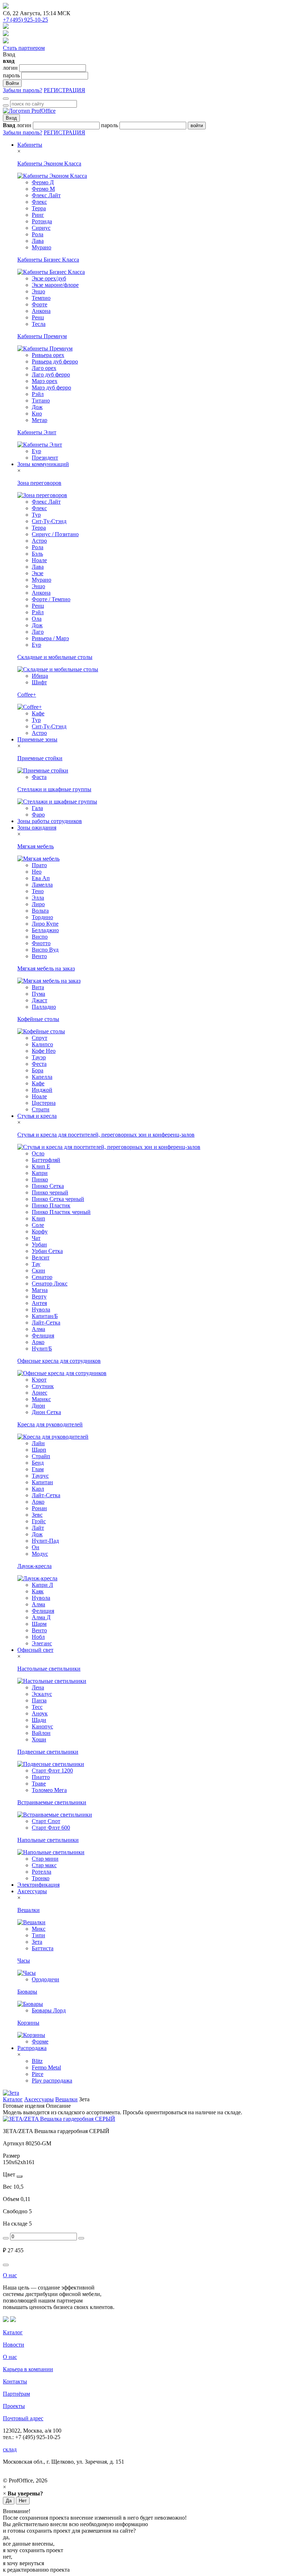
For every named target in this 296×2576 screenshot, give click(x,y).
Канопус (42, 1726)
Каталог (13, 2099)
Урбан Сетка (47, 1251)
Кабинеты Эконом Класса (49, 163)
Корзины (28, 2023)
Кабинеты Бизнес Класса (48, 260)
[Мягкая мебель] (38, 859)
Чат (36, 1238)
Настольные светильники (49, 1669)
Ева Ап (41, 878)
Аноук (40, 1713)
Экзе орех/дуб (49, 278)
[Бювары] (30, 2004)
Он (36, 1547)
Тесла (39, 324)
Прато (39, 865)
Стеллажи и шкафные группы (54, 789)
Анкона (41, 311)
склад (10, 2449)
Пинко (40, 1179)
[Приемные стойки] (43, 770)
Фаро (38, 815)
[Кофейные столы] (41, 1031)
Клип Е (41, 1166)
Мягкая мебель (36, 846)
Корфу (40, 1231)
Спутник (43, 1386)
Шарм (39, 1624)
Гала (37, 808)
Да (9, 2501)
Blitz (37, 2061)
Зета (37, 1942)
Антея (39, 1303)
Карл (38, 1489)
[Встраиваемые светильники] (55, 1815)
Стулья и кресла (37, 1116)
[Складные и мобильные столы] (58, 669)
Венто (39, 956)
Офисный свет (35, 1650)
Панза (39, 1700)
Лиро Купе (45, 924)
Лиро (38, 904)
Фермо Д (43, 182)
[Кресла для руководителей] (53, 1437)
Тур (36, 515)
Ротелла (42, 1872)
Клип (38, 1218)
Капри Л (42, 1585)
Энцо (38, 291)
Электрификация (38, 1885)
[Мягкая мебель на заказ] (49, 981)
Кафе (38, 713)
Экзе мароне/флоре (55, 285)
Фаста (39, 777)
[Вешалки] (31, 1922)
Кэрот (39, 1380)
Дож (37, 407)
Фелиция (43, 1336)
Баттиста (43, 1948)
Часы (24, 1961)
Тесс (37, 1707)
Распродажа (32, 2048)
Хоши (39, 1739)
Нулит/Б (42, 1349)
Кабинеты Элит (37, 432)
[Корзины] (31, 2035)
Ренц (38, 317)
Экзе (38, 573)
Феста (39, 1064)
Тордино (42, 917)
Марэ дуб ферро (51, 387)
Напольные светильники (48, 1840)
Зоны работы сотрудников (50, 821)
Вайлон (41, 1733)
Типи (38, 1935)
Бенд (38, 1463)
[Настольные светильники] (52, 1681)
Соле (38, 1225)
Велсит (41, 1257)
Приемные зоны (37, 739)
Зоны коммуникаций (43, 464)
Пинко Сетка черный (58, 1199)
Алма (38, 1329)
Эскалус (42, 1694)
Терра (39, 208)
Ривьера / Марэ (50, 638)
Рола (38, 234)
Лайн (38, 1443)
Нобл (38, 1637)
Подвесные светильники (48, 1752)
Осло (38, 1153)
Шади (39, 1720)
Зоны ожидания (37, 828)
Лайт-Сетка (46, 1323)
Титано (41, 400)
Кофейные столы (38, 1019)
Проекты (14, 2406)
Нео (37, 872)
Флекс (39, 202)
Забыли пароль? (23, 90)
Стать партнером (24, 48)
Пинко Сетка (48, 1186)
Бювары (27, 1992)
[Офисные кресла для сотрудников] (62, 1373)
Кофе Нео (44, 1051)
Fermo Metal (46, 2067)
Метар (40, 420)
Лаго (38, 632)
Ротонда (42, 221)
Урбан (39, 1244)
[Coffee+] (30, 707)
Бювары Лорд (49, 2010)
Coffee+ (27, 695)
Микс (39, 1929)
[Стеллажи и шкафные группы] (57, 802)
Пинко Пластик (51, 1205)
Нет (23, 2501)
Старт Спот (46, 1821)
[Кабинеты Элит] (40, 445)
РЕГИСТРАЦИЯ (64, 90)
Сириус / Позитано (55, 534)
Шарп (39, 1450)
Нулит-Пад (45, 1541)
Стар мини (45, 1859)
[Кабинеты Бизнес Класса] (51, 272)
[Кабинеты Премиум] (45, 348)
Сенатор (42, 1277)
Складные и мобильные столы (55, 657)
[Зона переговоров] (42, 495)
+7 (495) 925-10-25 (25, 20)
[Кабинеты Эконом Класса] (52, 176)
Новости (14, 2345)
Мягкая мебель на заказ (46, 968)
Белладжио (45, 930)
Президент (45, 458)
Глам (38, 1469)
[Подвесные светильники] (51, 1764)
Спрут (40, 1038)
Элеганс (42, 1643)
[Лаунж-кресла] (37, 1578)
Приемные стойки (40, 758)
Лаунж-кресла (34, 1566)
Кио (37, 413)
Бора (38, 1070)
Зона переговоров (39, 483)
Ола (37, 619)
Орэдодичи (45, 1979)
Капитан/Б (45, 1316)
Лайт (38, 1528)
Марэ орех (45, 381)
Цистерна (44, 1103)
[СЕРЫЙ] (19, 2176)
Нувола (41, 1309)
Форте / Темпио (51, 599)
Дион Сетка (46, 1412)
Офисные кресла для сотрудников (59, 1361)
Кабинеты (30, 145)
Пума (38, 994)
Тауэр (39, 1057)
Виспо (40, 937)
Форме (40, 2041)
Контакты (15, 2381)
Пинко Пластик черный (61, 1212)
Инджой (42, 1090)
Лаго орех (44, 368)
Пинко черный (50, 1192)
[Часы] (27, 1973)
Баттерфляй (46, 1160)
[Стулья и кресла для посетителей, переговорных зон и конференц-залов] (109, 1147)
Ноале (39, 560)
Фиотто (41, 943)
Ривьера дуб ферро (55, 361)
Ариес (40, 1393)
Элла (38, 898)
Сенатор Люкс (50, 1283)
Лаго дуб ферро (51, 374)
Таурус (40, 1476)
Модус (40, 1554)
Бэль (37, 554)
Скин (38, 1270)
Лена (38, 1687)
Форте (40, 304)
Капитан (42, 1482)
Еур (36, 451)
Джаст (40, 1000)
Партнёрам (16, 2394)
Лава (38, 241)
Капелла (42, 1077)
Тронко (41, 1878)
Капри (40, 1173)
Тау (36, 1264)
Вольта (40, 911)
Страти (41, 1109)
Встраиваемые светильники (52, 1802)
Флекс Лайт (46, 195)
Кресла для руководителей (50, 1424)
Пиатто (41, 1777)
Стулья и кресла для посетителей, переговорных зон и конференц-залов (106, 1135)
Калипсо (42, 1044)
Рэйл (38, 394)
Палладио (44, 1007)
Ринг (38, 215)
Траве (39, 1784)
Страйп (41, 1456)
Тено (38, 891)
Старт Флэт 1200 (52, 1771)
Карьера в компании (28, 2369)
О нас (10, 2275)
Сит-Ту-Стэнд (49, 521)
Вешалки (29, 1910)
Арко (38, 1342)
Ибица (40, 676)
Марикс (41, 1399)
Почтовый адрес (23, 2418)
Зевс (37, 1515)
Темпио (41, 298)
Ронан (39, 1508)
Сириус (41, 228)
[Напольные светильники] (51, 1852)
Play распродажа (52, 2080)
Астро (39, 541)
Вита (38, 987)
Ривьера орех (48, 355)
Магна (40, 1290)
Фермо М (43, 189)
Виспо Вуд (45, 950)
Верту (39, 1296)
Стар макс (44, 1865)
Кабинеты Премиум (42, 336)
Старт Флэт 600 (51, 1828)
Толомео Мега (49, 1790)
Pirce (38, 2074)
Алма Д (41, 1617)
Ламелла (42, 885)
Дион (38, 1406)
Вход (11, 118)
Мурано (42, 247)
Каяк (38, 1591)
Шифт (39, 682)
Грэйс (39, 1521)
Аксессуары (32, 1891)
